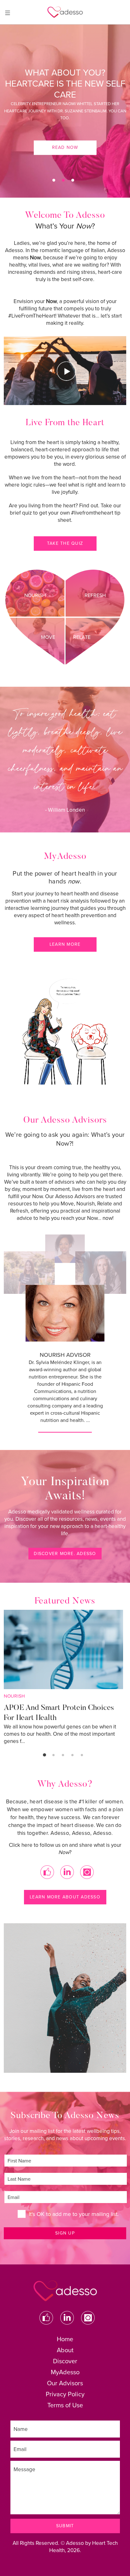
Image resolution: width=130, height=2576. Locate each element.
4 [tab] (72, 1755)
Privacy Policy (65, 2394)
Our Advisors (65, 2383)
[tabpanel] (65, 111)
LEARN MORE (65, 944)
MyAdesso (65, 2372)
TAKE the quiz (65, 543)
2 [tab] (63, 180)
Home (65, 2339)
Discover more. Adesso (65, 1554)
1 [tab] (54, 180)
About (65, 2350)
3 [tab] (73, 180)
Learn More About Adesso (65, 1897)
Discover (65, 2361)
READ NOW (65, 131)
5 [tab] (82, 1755)
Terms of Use (65, 2405)
